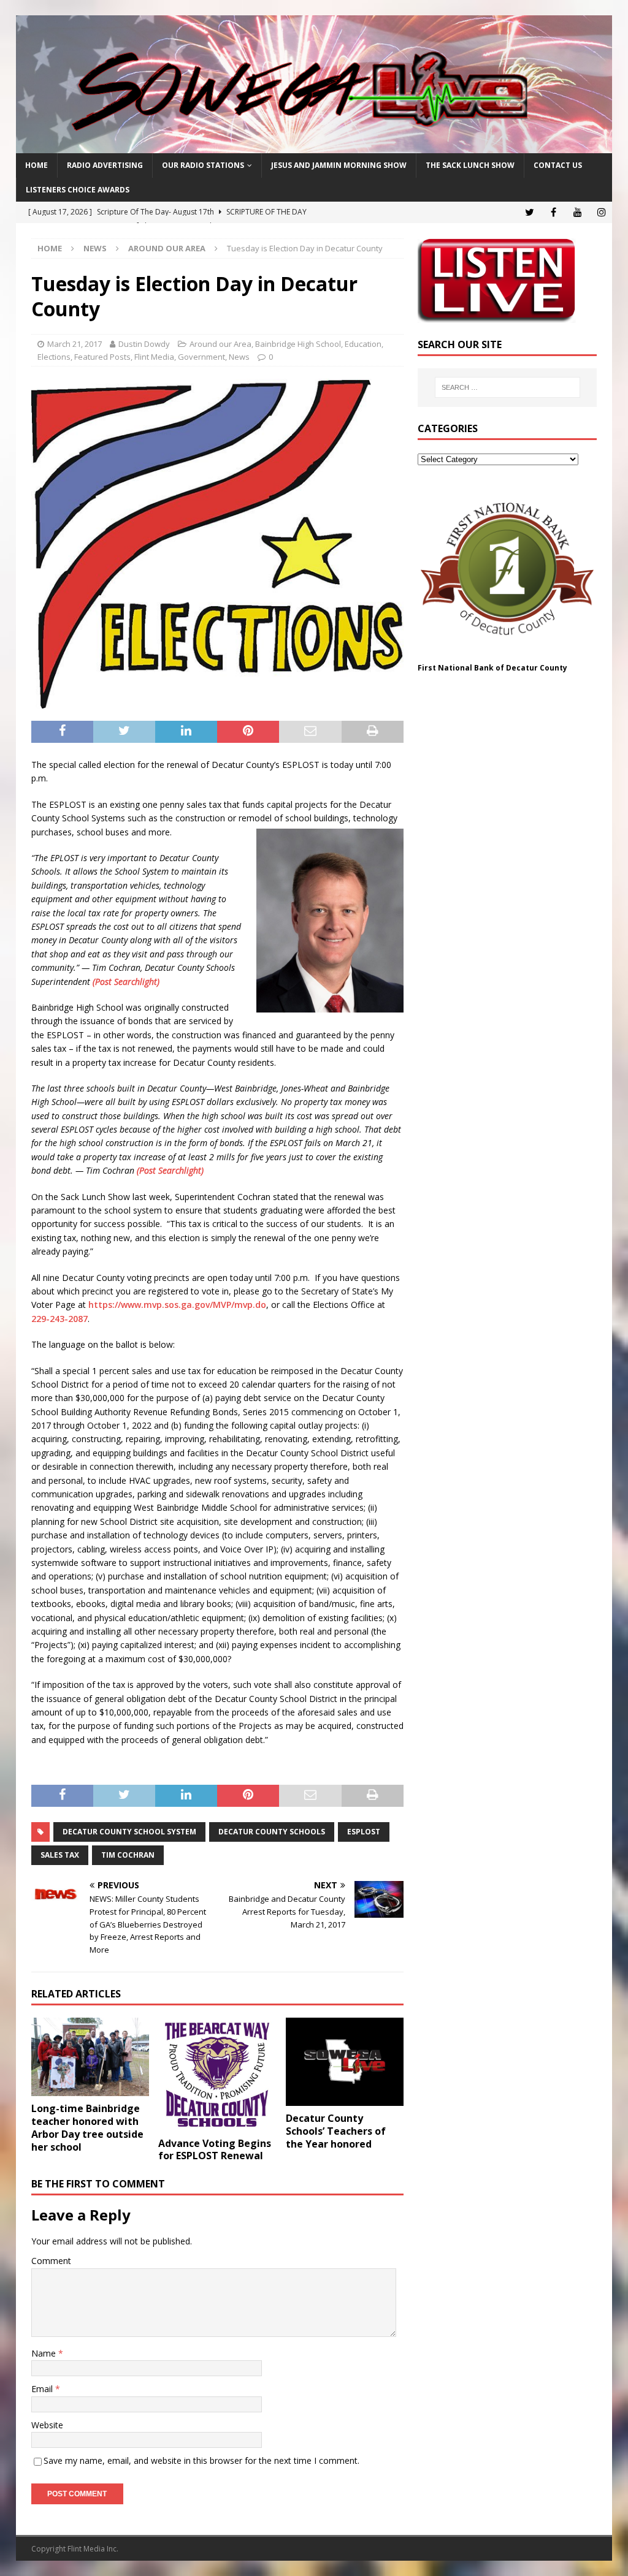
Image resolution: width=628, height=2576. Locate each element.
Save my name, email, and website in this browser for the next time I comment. (201, 2460)
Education (363, 344)
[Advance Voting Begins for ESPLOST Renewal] (217, 2074)
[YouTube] (577, 212)
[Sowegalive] (314, 146)
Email (43, 2389)
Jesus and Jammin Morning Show (339, 165)
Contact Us (558, 165)
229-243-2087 (59, 1319)
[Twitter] (530, 212)
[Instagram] (601, 212)
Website (47, 2425)
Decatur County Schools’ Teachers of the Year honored (336, 2131)
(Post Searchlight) (126, 982)
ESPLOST (364, 1832)
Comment (51, 2261)
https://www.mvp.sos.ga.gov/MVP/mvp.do (177, 1305)
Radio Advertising (105, 165)
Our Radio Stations (203, 165)
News (95, 248)
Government (201, 357)
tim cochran (128, 1855)
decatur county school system (129, 1832)
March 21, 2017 (75, 344)
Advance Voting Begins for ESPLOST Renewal (215, 2150)
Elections (54, 357)
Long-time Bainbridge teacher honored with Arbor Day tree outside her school (87, 2127)
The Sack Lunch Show (470, 165)
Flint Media (154, 357)
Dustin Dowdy (144, 344)
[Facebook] (553, 212)
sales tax (60, 1855)
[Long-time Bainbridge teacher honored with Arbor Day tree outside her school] (90, 2057)
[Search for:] (507, 387)
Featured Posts (102, 357)
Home (36, 165)
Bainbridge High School (298, 344)
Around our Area (220, 344)
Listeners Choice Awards (78, 190)
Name (45, 2353)
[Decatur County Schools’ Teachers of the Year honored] (345, 2062)
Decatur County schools (272, 1832)
